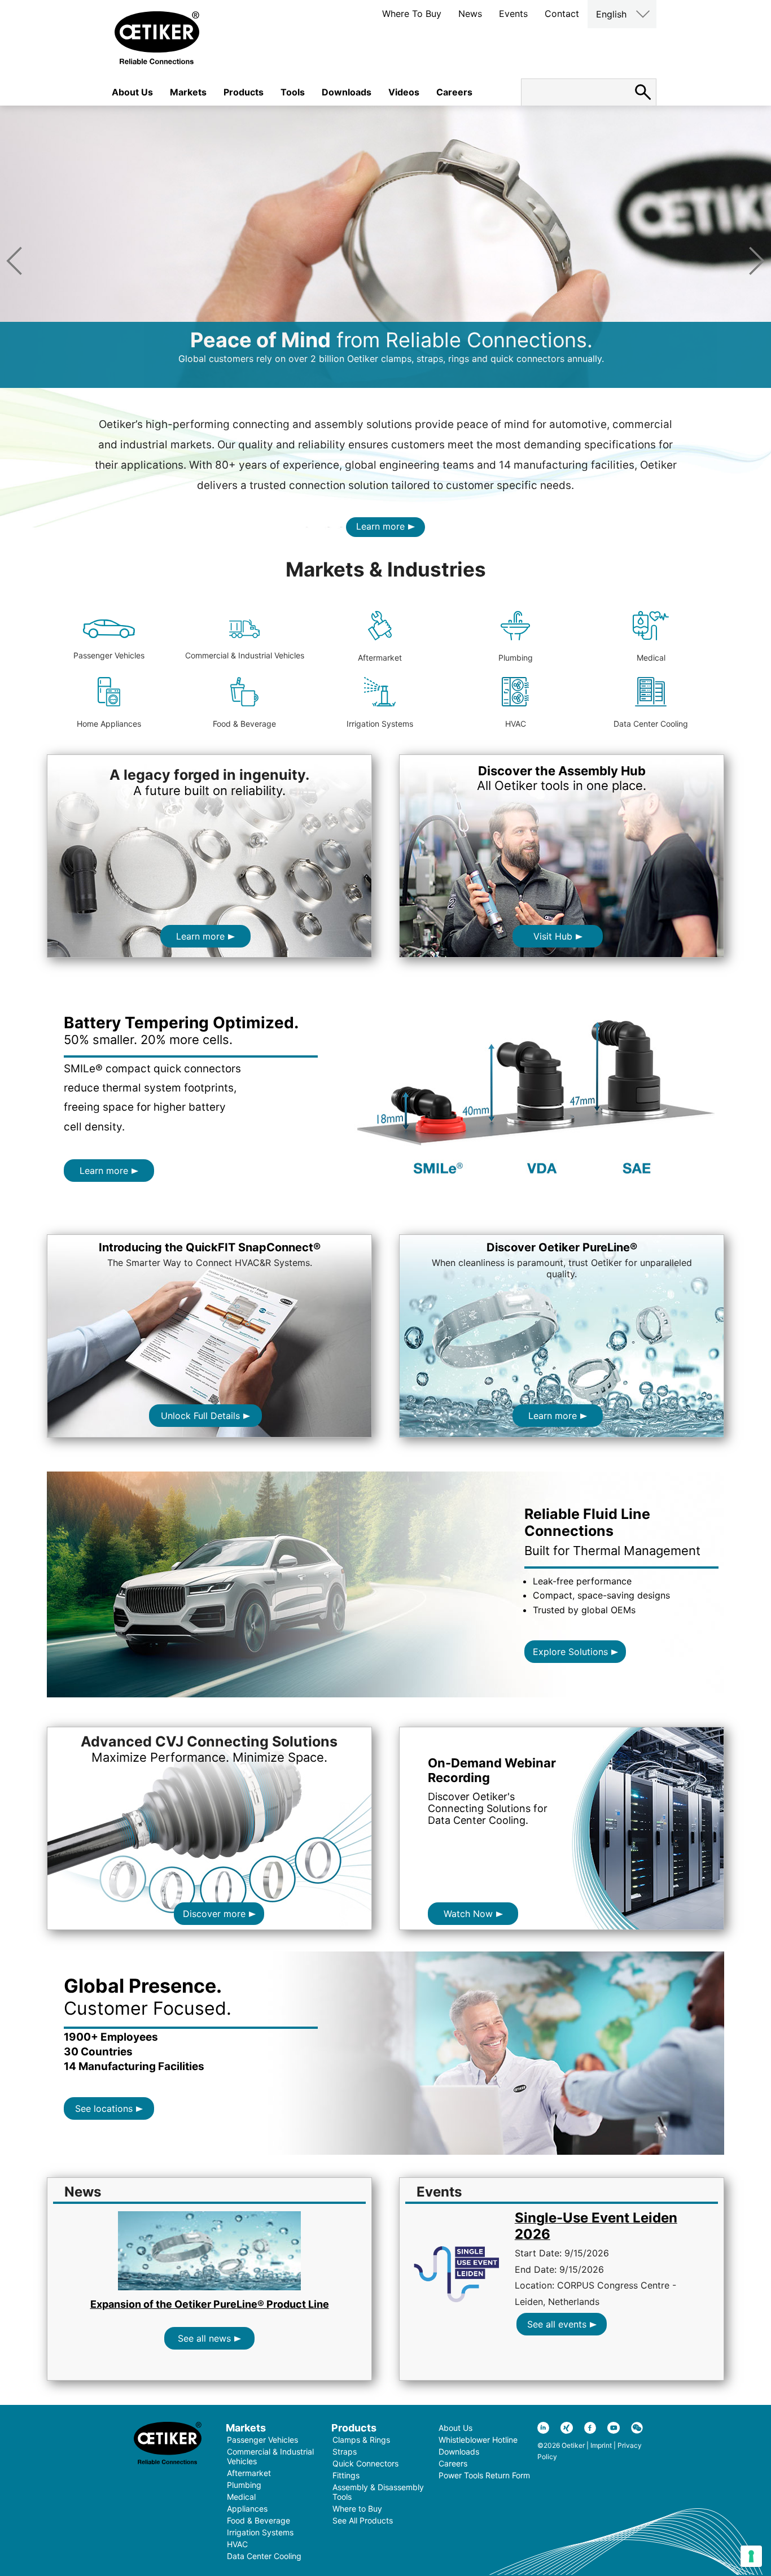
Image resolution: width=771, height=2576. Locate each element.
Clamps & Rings (361, 2440)
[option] (385, 247)
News (470, 14)
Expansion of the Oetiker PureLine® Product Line (210, 2304)
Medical (651, 658)
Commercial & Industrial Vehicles (245, 655)
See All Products (363, 2520)
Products (244, 92)
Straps (345, 2451)
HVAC (516, 724)
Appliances (247, 2509)
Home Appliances (109, 724)
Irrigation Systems (380, 724)
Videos (404, 92)
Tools (293, 92)
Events (513, 14)
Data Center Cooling (651, 724)
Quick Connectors (365, 2463)
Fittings (346, 2475)
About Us (132, 92)
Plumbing (516, 658)
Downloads (347, 92)
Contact (562, 14)
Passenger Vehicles (109, 655)
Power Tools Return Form (484, 2475)
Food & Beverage (244, 724)
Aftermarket (380, 658)
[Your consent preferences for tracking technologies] (751, 2556)
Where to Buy (357, 2509)
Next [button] (757, 261)
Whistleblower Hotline (478, 2440)
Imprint (601, 2445)
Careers (454, 92)
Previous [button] (14, 261)
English (611, 14)
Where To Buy (412, 14)
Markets (188, 92)
